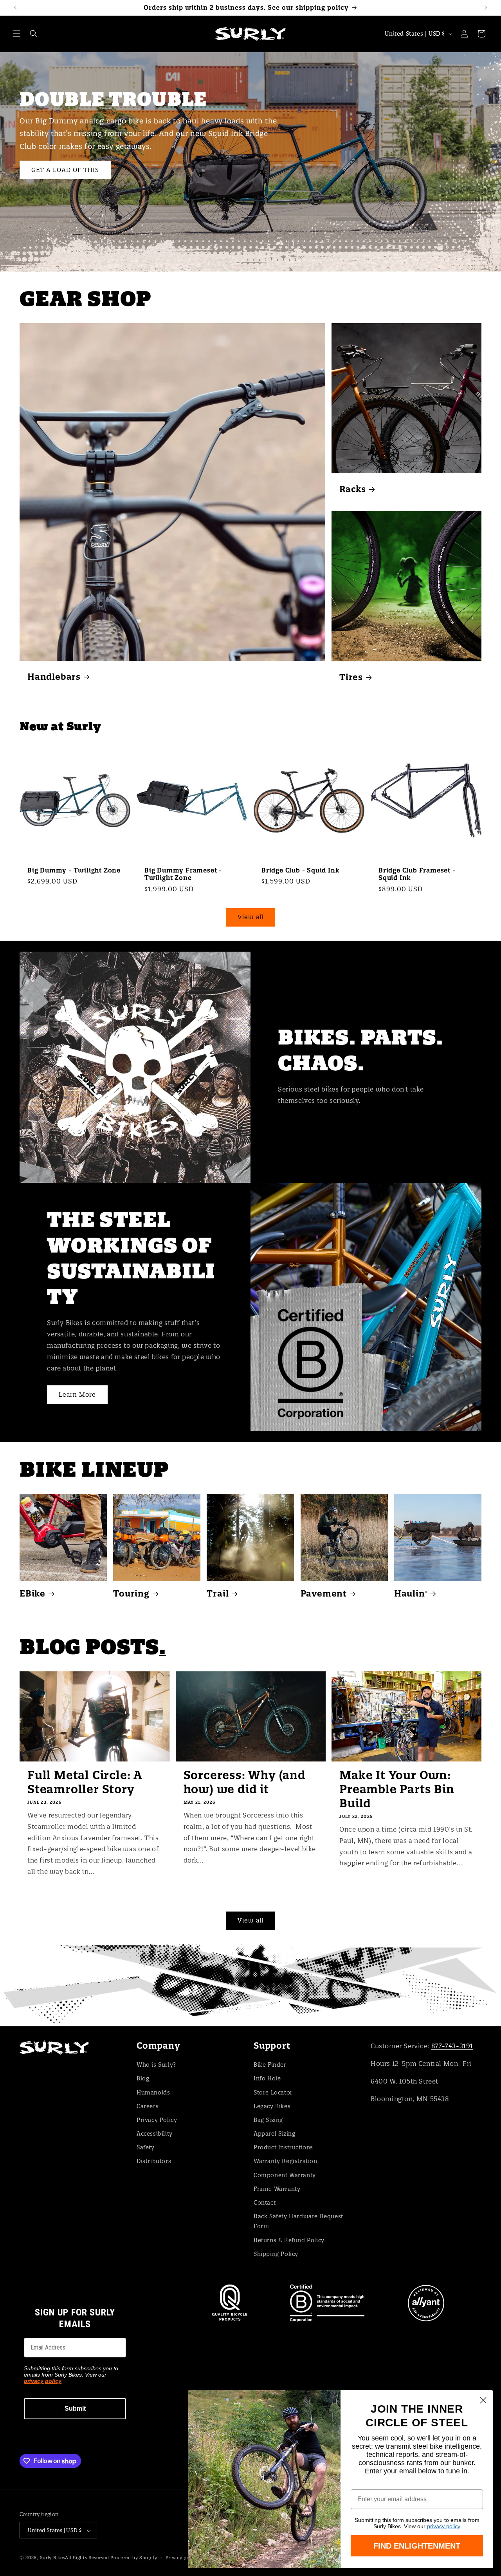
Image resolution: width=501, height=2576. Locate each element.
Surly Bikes (53, 2558)
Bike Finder (270, 2065)
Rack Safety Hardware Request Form (298, 2221)
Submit (75, 2409)
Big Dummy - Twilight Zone (74, 870)
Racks (353, 489)
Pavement (324, 1594)
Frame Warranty (277, 2189)
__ (250, 1985)
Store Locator (273, 2093)
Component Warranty (285, 2175)
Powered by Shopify (134, 2558)
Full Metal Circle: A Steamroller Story (85, 1782)
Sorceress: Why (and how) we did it (245, 1782)
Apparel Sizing (274, 2134)
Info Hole (267, 2078)
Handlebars (54, 677)
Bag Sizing (268, 2120)
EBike (32, 1594)
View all (250, 917)
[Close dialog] (483, 2400)
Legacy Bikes (272, 2106)
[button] (16, 34)
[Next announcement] (486, 8)
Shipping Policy (276, 2254)
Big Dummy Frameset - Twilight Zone (183, 874)
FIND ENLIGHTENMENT (417, 2546)
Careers (148, 2106)
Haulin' (411, 1594)
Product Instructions (283, 2147)
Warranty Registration (286, 2161)
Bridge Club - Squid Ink (300, 870)
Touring (131, 1594)
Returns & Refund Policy (289, 2240)
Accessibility (155, 2134)
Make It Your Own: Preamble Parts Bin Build (397, 1789)
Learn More (77, 1395)
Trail (218, 1594)
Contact (265, 2203)
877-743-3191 (452, 2046)
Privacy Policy (157, 2120)
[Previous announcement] (15, 8)
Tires (351, 677)
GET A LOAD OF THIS (65, 170)
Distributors (154, 2161)
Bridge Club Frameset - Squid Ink (417, 874)
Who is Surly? (156, 2065)
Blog (143, 2078)
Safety (146, 2147)
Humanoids (153, 2093)
